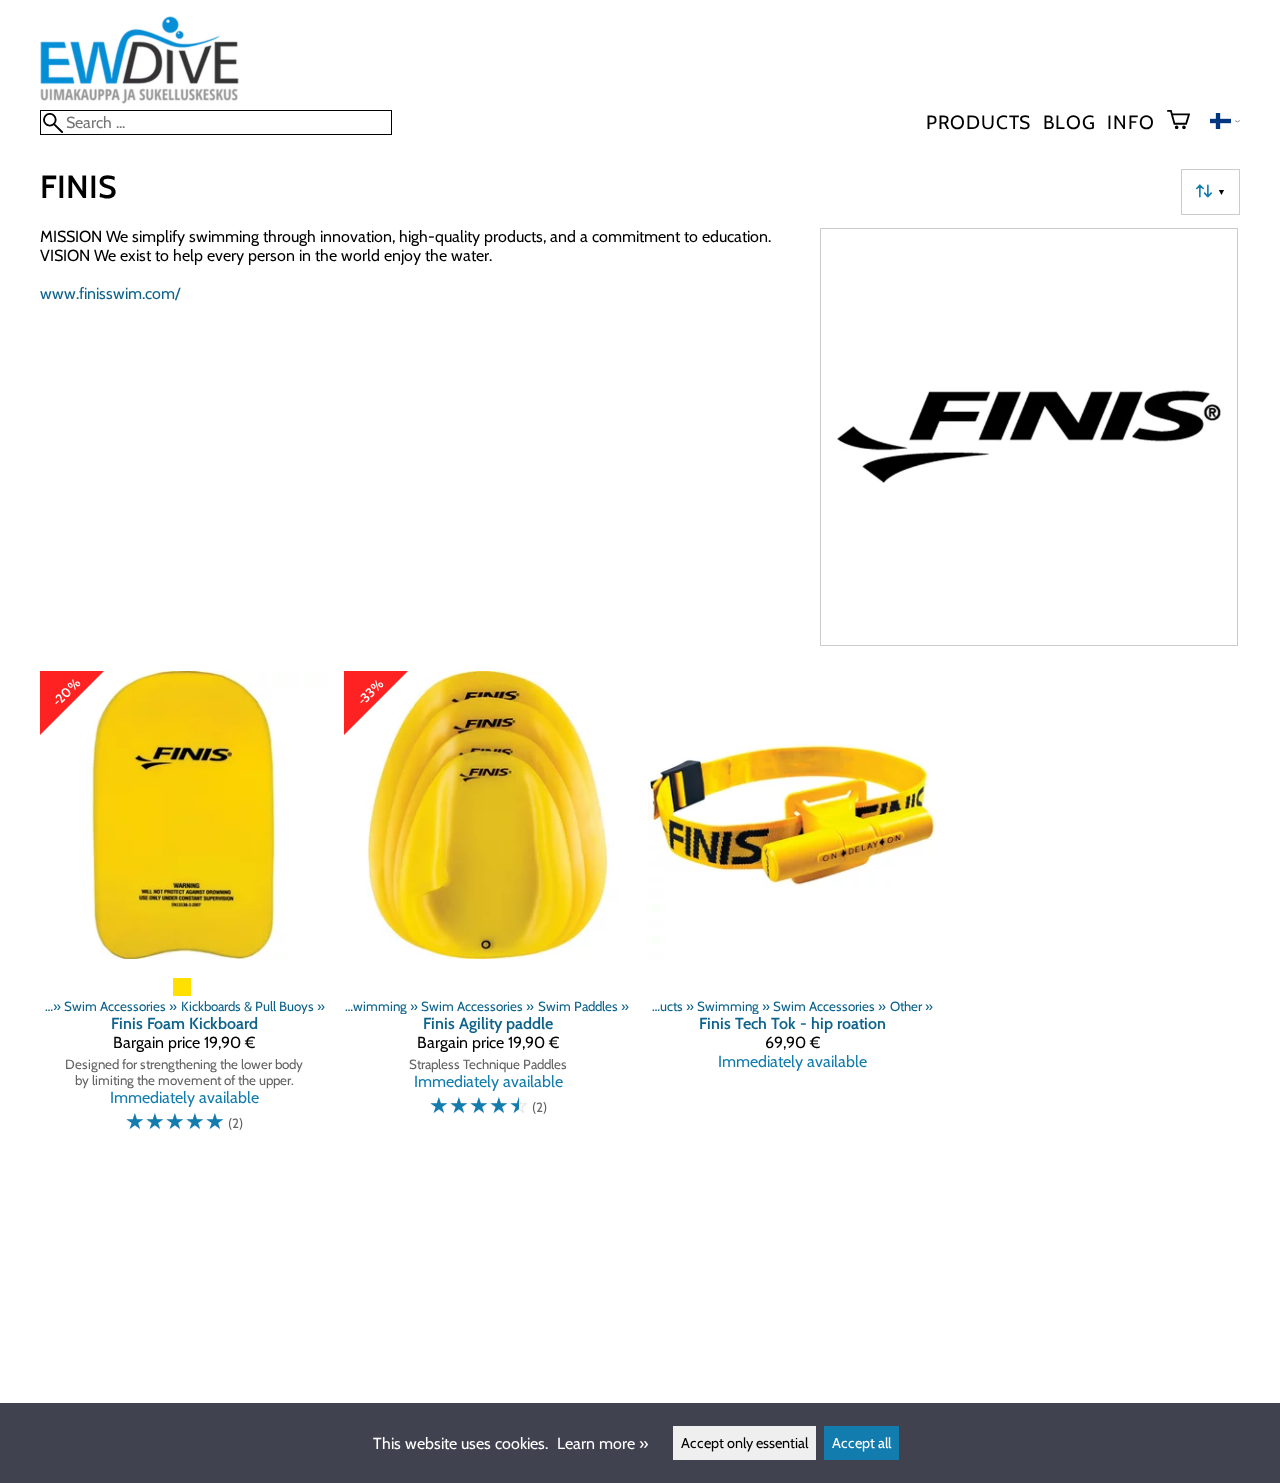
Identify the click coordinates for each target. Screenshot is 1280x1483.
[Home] (139, 100)
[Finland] (1225, 123)
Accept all (861, 1443)
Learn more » (602, 1443)
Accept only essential (744, 1443)
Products (978, 122)
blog (1069, 122)
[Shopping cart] (1186, 122)
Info (1130, 122)
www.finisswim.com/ (110, 293)
